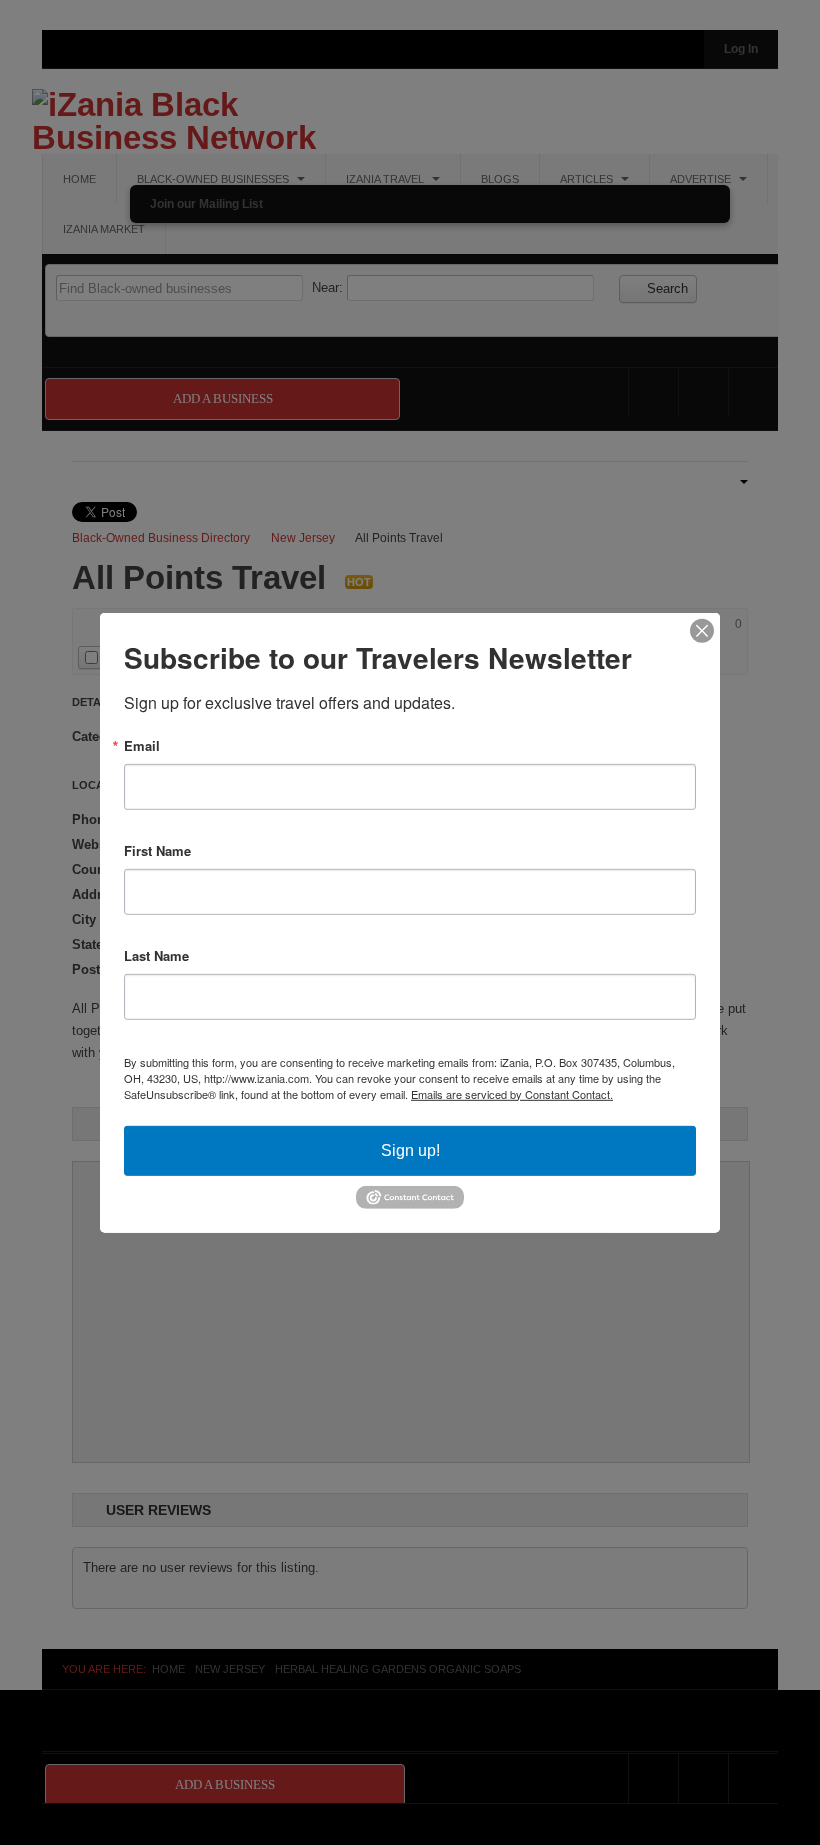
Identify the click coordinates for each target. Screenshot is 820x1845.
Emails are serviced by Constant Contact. (512, 1093)
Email (142, 744)
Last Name (156, 954)
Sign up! (410, 1149)
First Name (157, 849)
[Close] (702, 630)
